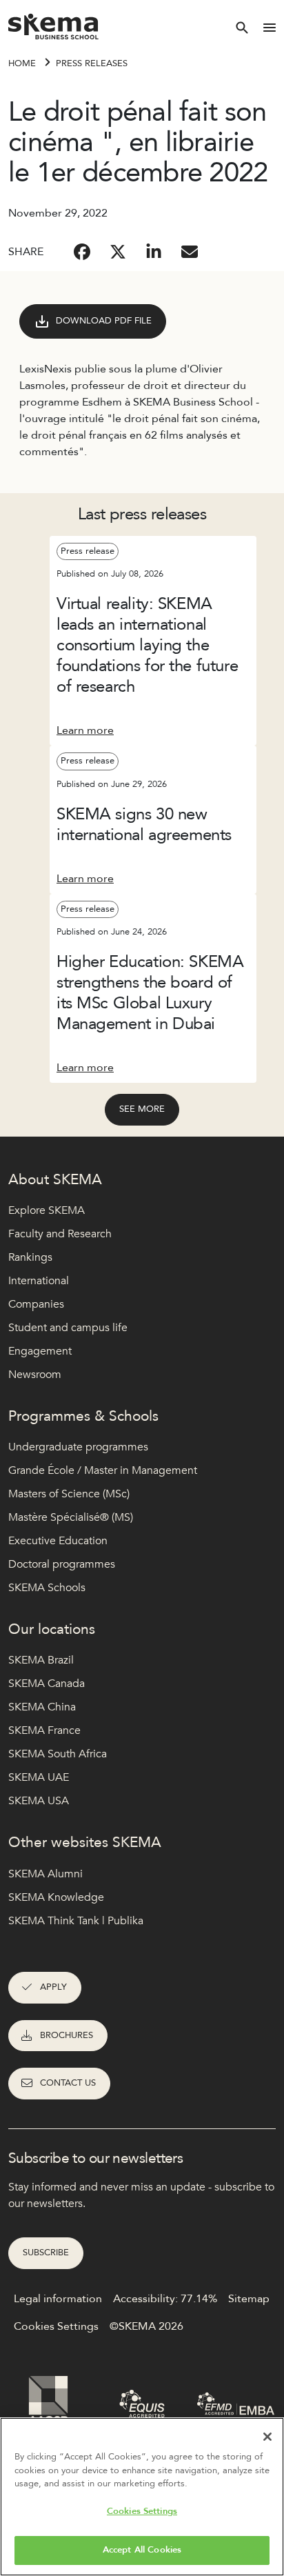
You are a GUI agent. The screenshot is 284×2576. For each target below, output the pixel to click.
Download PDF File (104, 321)
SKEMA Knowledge (56, 1897)
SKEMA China (42, 1707)
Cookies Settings (142, 2511)
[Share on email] (190, 252)
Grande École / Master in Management (103, 1470)
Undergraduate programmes (78, 1447)
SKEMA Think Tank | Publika (76, 1921)
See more (142, 1109)
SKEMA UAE (39, 1777)
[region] (142, 2497)
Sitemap (249, 2299)
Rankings (30, 1257)
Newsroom (35, 1375)
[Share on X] (118, 252)
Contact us (68, 2083)
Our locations (52, 1629)
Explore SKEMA (47, 1210)
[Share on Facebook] (82, 252)
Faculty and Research (60, 1234)
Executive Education (58, 1541)
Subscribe (46, 2253)
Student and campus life (68, 1328)
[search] (242, 28)
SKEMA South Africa (58, 1754)
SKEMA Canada (47, 1684)
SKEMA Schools (47, 1588)
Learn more (85, 730)
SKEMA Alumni (45, 1874)
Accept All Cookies (142, 2550)
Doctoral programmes (62, 1564)
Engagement (40, 1351)
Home (22, 63)
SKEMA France (44, 1730)
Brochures (67, 2035)
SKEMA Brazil (41, 1660)
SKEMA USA (39, 1801)
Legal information (58, 2299)
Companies (36, 1304)
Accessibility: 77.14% (165, 2299)
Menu (270, 28)
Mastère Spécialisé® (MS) (71, 1517)
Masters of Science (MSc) (69, 1494)
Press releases (92, 63)
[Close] (267, 2437)
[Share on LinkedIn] (154, 252)
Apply (53, 1987)
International (39, 1281)
